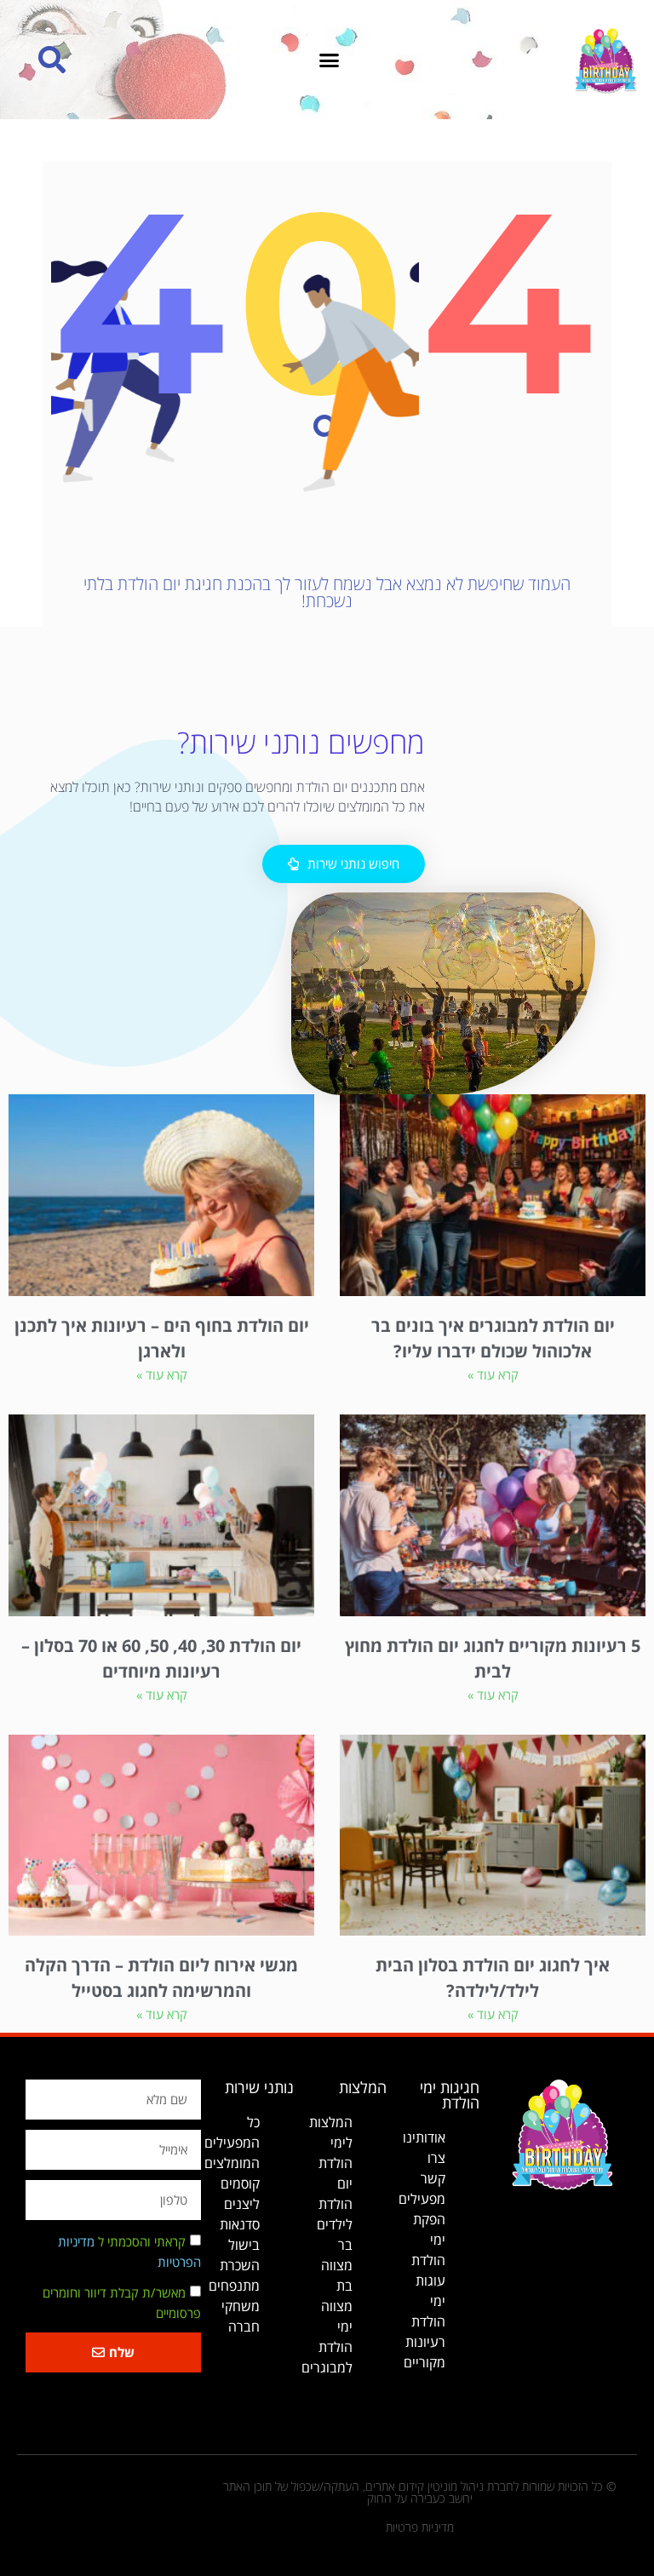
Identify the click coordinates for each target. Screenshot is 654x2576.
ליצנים (242, 2204)
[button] (330, 60)
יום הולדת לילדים (335, 2204)
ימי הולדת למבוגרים (327, 2347)
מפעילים (422, 2199)
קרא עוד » (493, 1374)
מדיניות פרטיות (420, 2527)
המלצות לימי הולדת (331, 2143)
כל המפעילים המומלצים (232, 2143)
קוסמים (240, 2183)
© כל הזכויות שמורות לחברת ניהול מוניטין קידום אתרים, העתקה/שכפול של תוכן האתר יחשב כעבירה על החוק (420, 2492)
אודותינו (424, 2137)
